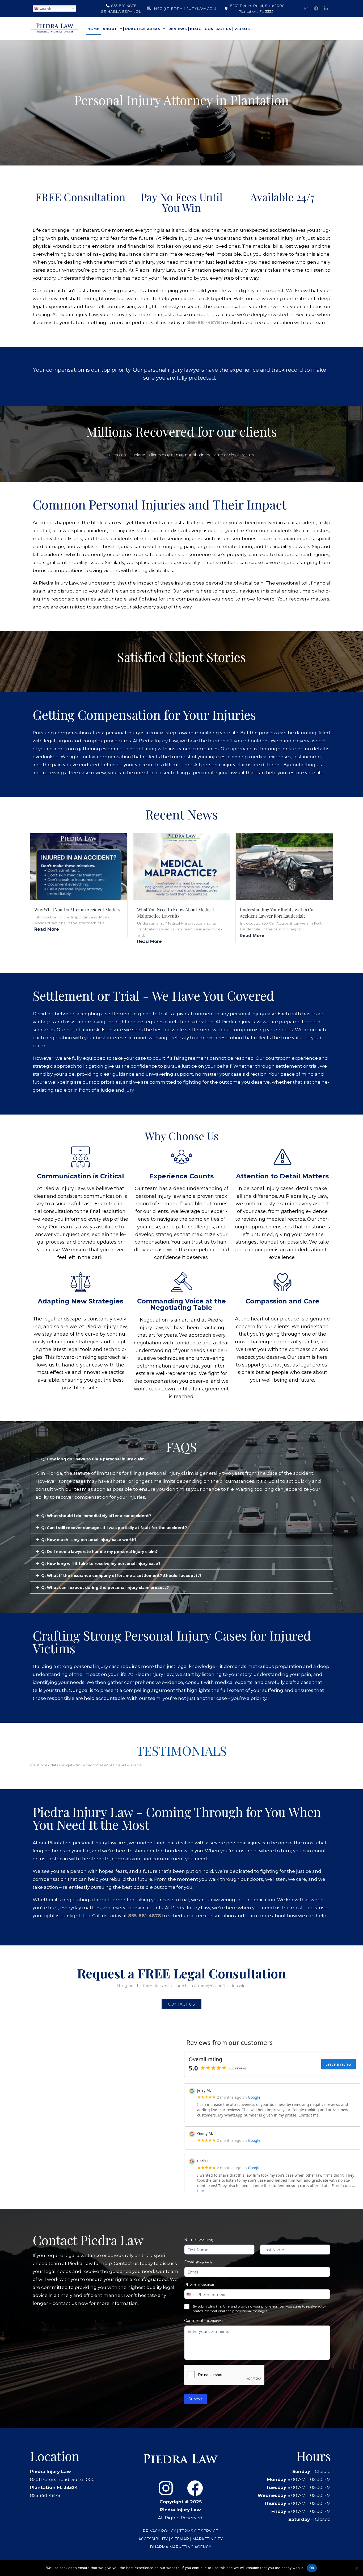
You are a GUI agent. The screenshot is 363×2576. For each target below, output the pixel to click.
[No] (356, 2568)
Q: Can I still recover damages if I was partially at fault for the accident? (114, 1528)
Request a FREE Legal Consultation (181, 1973)
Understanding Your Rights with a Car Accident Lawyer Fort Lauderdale (277, 913)
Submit (195, 2399)
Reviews (178, 29)
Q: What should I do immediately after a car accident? (96, 1516)
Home (93, 29)
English (45, 8)
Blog (196, 29)
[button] (181, 1459)
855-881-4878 (204, 322)
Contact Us (218, 29)
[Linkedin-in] (326, 9)
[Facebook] (316, 9)
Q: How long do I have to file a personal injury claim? (94, 1459)
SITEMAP (181, 2539)
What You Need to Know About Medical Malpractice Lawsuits (176, 913)
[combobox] (190, 2294)
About (110, 29)
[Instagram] (306, 9)
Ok (312, 2568)
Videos (242, 29)
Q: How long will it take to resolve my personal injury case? (101, 1564)
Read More (47, 929)
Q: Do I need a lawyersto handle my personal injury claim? (100, 1552)
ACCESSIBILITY (153, 2539)
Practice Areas (143, 29)
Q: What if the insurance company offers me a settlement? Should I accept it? (121, 1576)
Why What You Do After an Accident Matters (77, 909)
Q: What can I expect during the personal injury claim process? (105, 1588)
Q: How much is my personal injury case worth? (89, 1540)
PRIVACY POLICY (159, 2531)
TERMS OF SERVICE (199, 2531)
